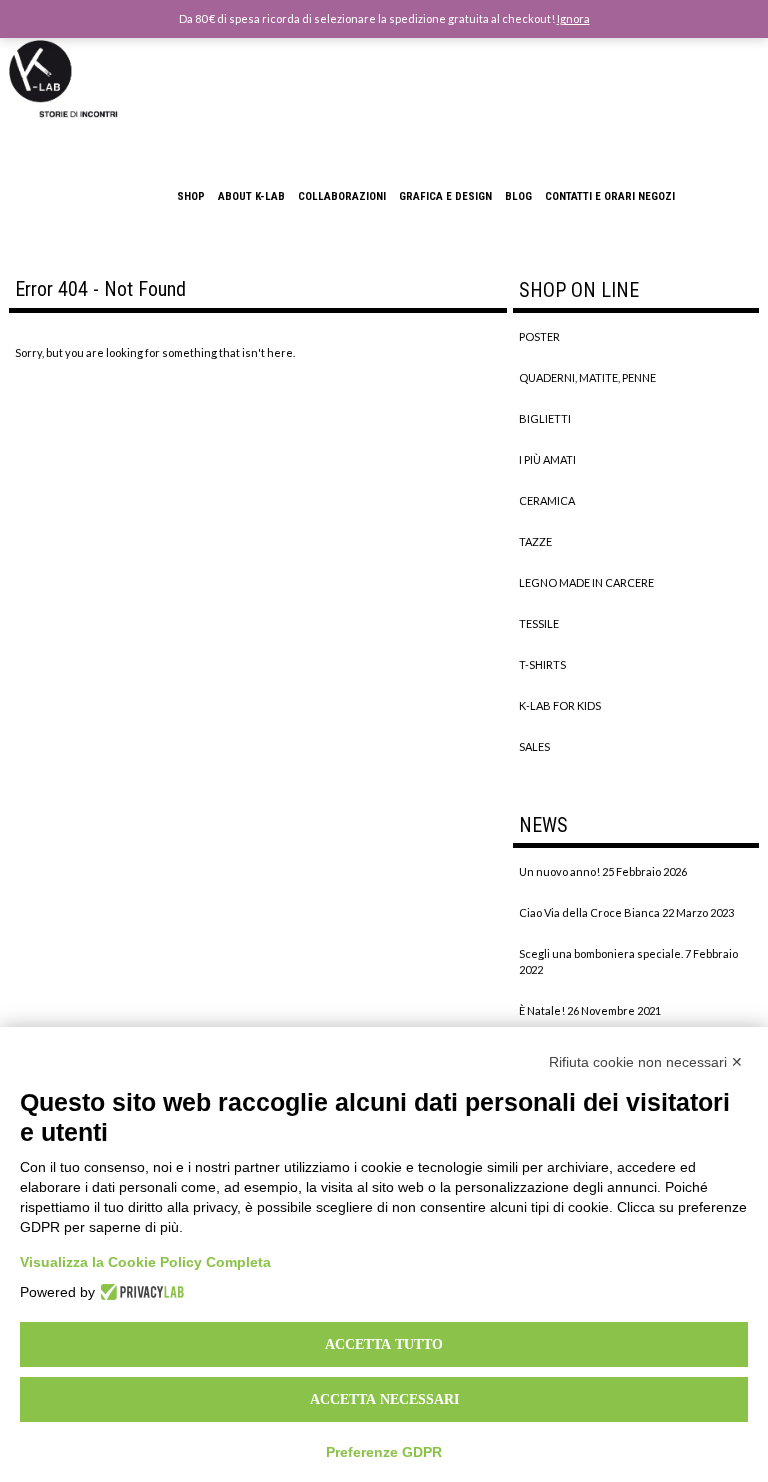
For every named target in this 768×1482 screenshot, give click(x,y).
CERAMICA (547, 500)
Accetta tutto (384, 1344)
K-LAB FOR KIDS (560, 705)
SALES (534, 746)
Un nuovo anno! (559, 871)
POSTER (539, 336)
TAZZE (535, 541)
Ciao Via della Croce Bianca (589, 912)
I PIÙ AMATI (547, 459)
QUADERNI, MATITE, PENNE (587, 377)
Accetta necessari (384, 1399)
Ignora (573, 18)
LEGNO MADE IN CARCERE (586, 582)
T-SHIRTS (542, 664)
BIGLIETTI (545, 418)
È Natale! (542, 1010)
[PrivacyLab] (139, 1292)
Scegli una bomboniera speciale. (601, 953)
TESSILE (539, 623)
